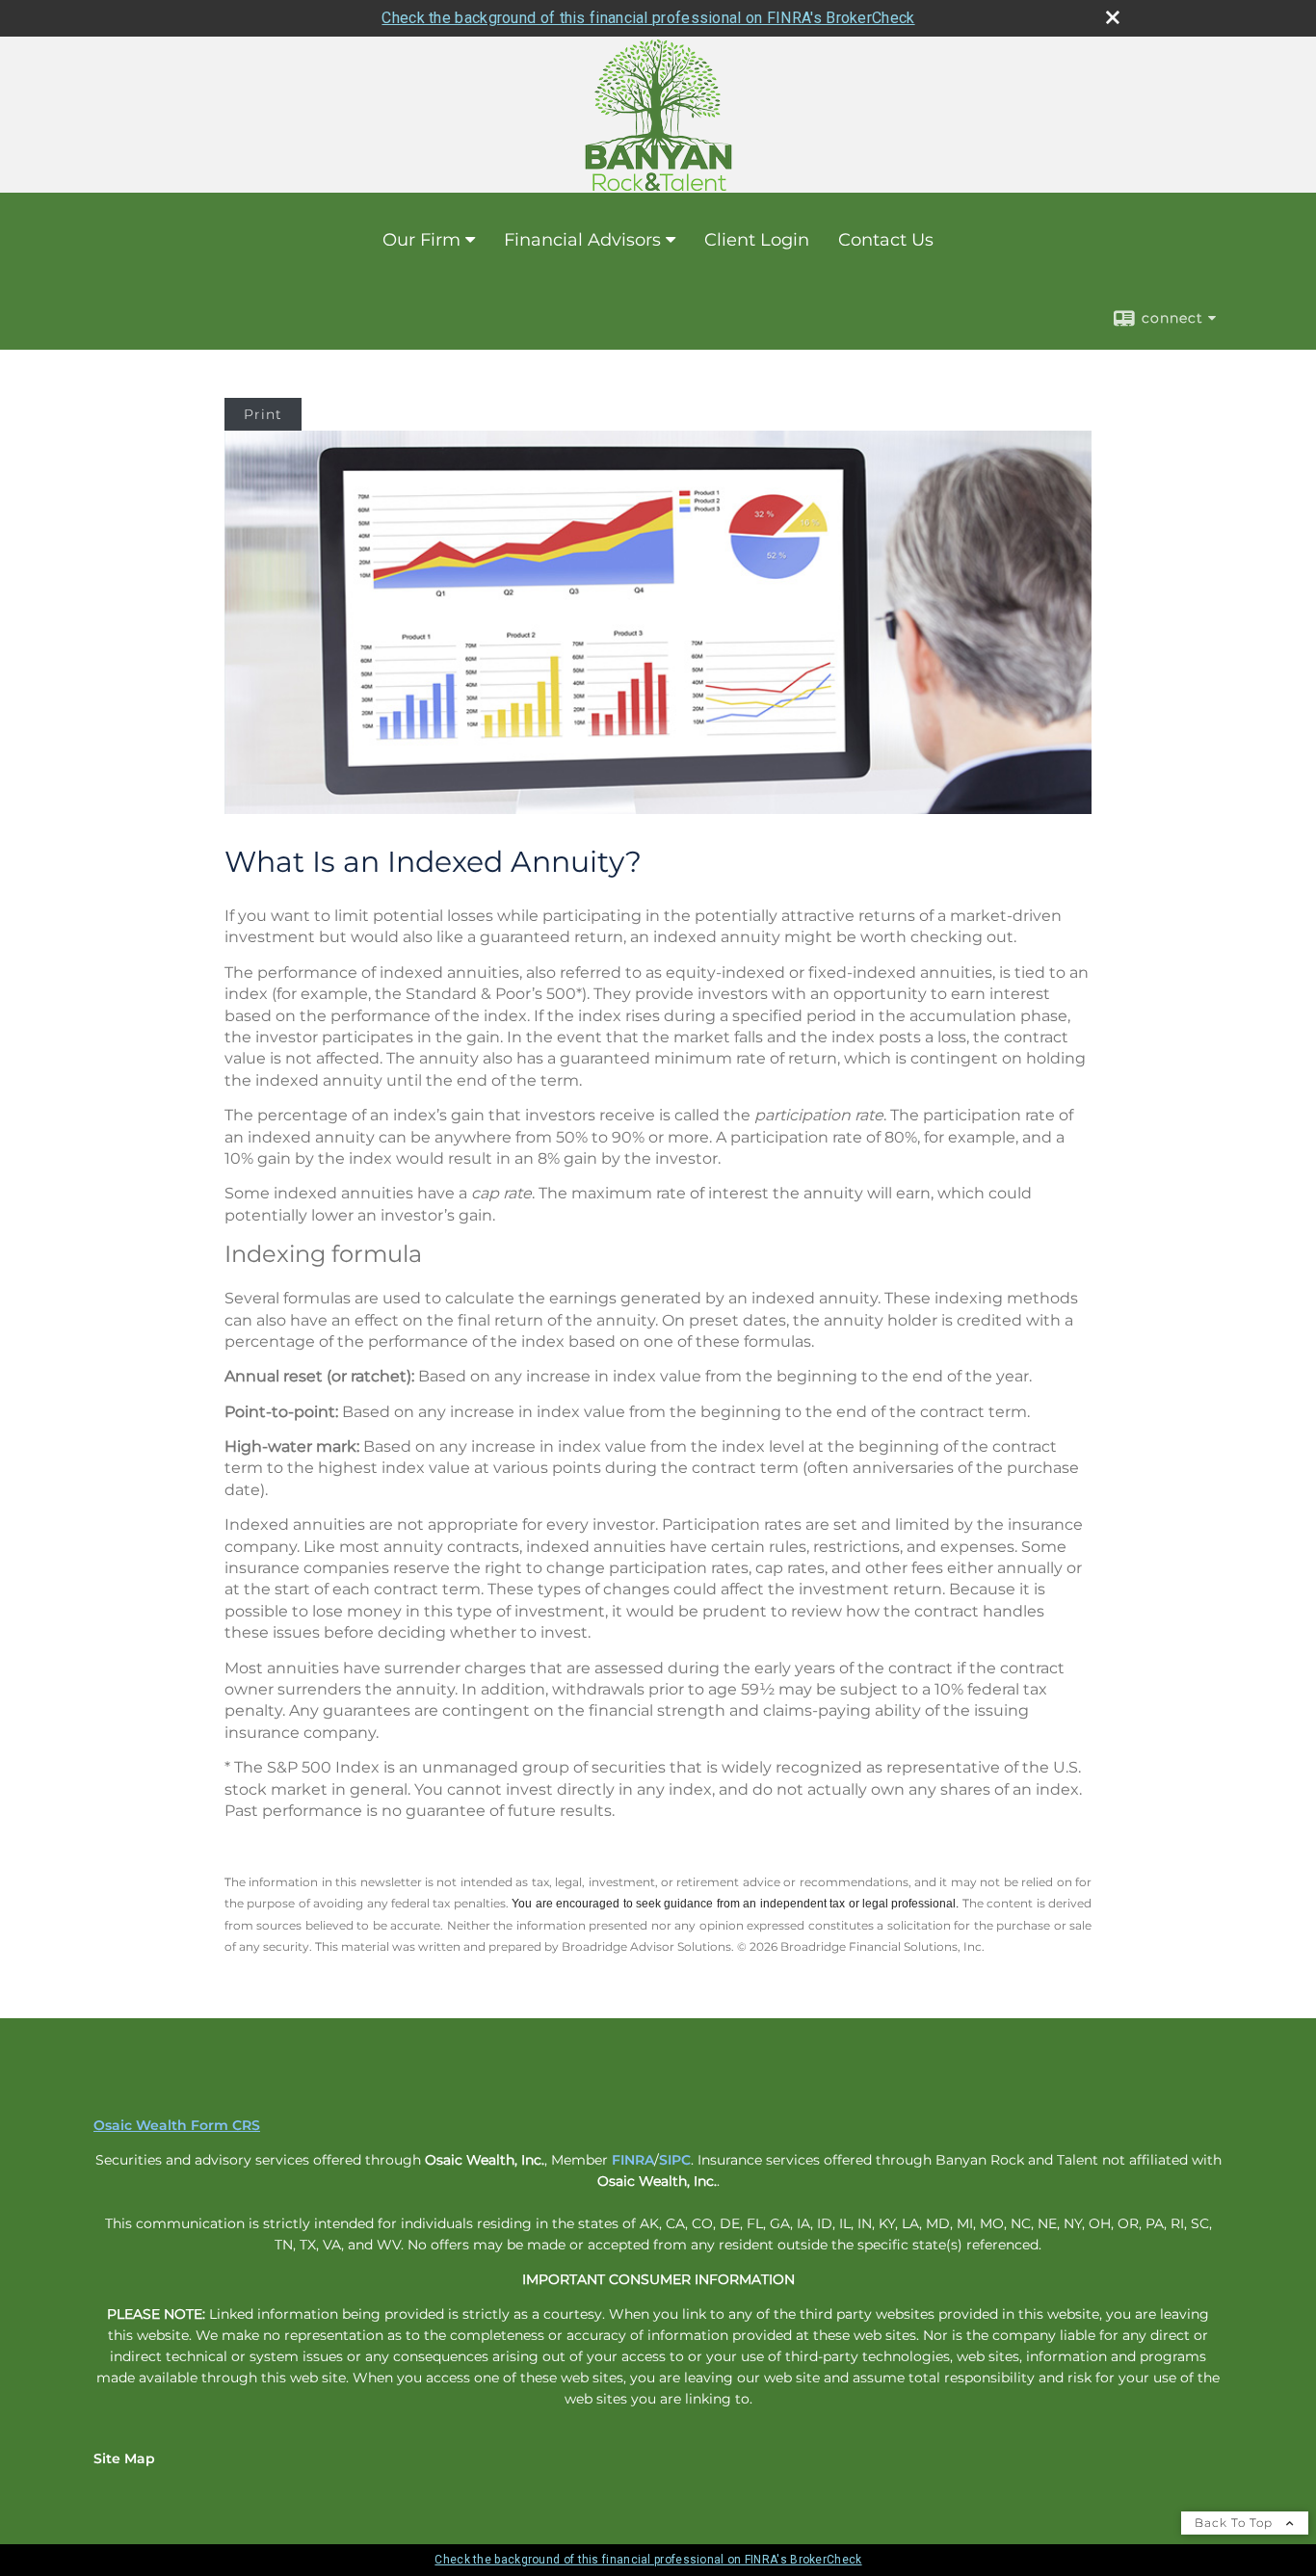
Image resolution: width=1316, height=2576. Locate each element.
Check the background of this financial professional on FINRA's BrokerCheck (648, 18)
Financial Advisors (582, 240)
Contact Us (886, 240)
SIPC (675, 2160)
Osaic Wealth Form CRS (177, 2125)
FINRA (633, 2160)
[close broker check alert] (1113, 17)
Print (263, 414)
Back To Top (1236, 2523)
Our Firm (421, 240)
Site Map (124, 2458)
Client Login (757, 240)
